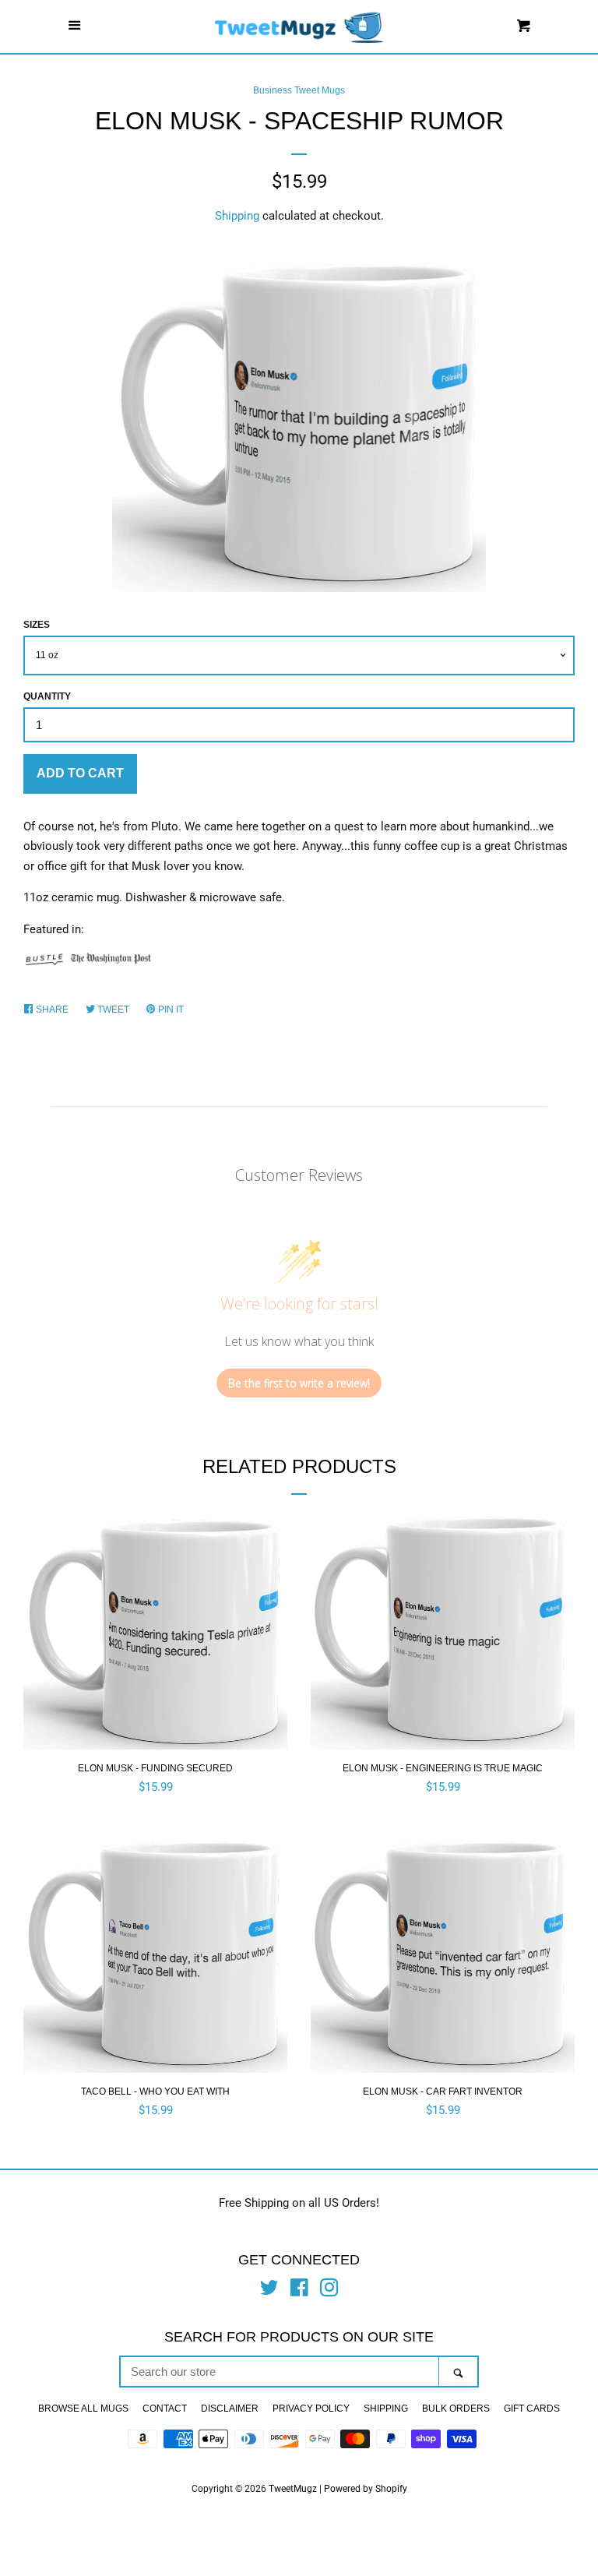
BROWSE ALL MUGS (83, 2409)
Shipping (237, 216)
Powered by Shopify (366, 2489)
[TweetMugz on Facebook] (299, 2291)
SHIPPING (386, 2409)
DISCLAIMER (230, 2409)
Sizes (37, 625)
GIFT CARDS (532, 2409)
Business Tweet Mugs (299, 90)
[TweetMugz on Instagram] (329, 2291)
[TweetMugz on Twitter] (269, 2291)
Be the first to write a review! (299, 1383)
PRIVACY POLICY (311, 2409)
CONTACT (165, 2409)
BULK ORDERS (456, 2409)
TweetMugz (293, 2489)
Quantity (47, 696)
